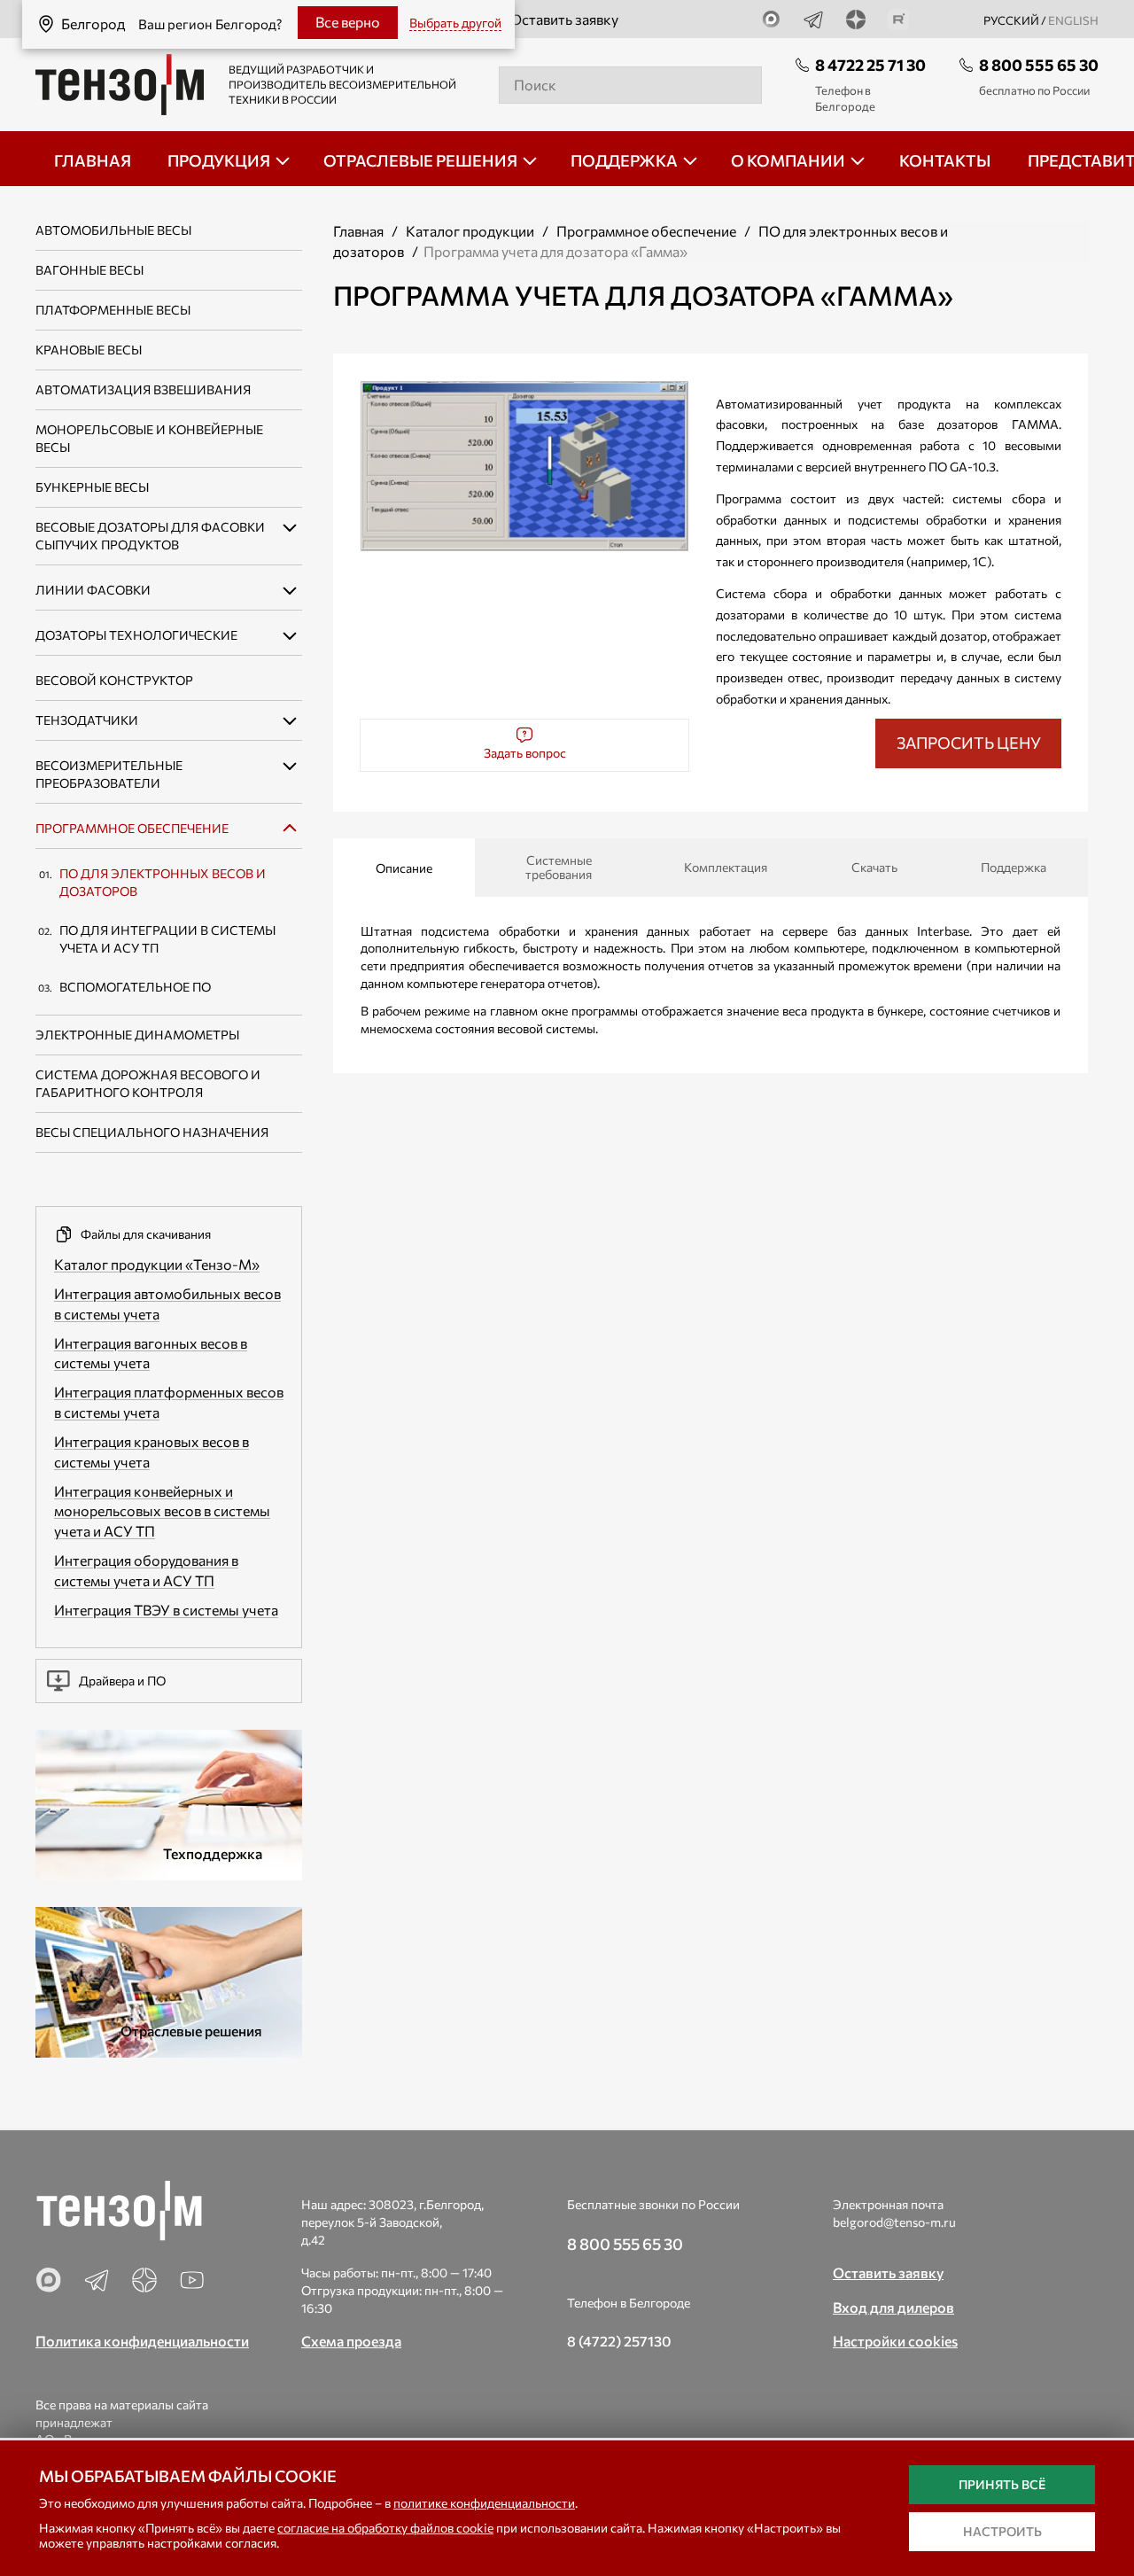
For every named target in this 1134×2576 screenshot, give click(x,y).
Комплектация (726, 867)
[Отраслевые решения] (169, 1980)
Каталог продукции (470, 231)
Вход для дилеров (893, 2307)
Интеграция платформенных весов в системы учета (169, 1402)
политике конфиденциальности (484, 2503)
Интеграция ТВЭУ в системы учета (166, 1610)
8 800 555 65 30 (1039, 65)
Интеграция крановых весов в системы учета (151, 1451)
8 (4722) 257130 (619, 2341)
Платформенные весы (113, 310)
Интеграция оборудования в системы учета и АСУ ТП (146, 1570)
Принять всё (1002, 2484)
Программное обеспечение (132, 828)
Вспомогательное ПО (135, 987)
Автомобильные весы (113, 230)
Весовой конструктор (114, 680)
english (1073, 20)
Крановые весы (89, 350)
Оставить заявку (564, 19)
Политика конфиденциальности (142, 2341)
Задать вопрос (525, 753)
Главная (358, 231)
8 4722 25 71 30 (870, 65)
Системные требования (559, 867)
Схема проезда (351, 2341)
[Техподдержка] (169, 1803)
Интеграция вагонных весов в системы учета (151, 1353)
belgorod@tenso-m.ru (894, 2222)
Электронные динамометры (137, 1035)
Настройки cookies (895, 2341)
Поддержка (1014, 867)
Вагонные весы (89, 270)
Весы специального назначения (152, 1132)
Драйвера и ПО (122, 1681)
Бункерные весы (92, 487)
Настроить (1002, 2531)
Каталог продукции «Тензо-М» (157, 1264)
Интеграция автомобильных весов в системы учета (167, 1304)
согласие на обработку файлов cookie (385, 2528)
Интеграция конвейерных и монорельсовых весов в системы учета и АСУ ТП (162, 1511)
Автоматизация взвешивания (143, 389)
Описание (404, 868)
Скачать (874, 867)
